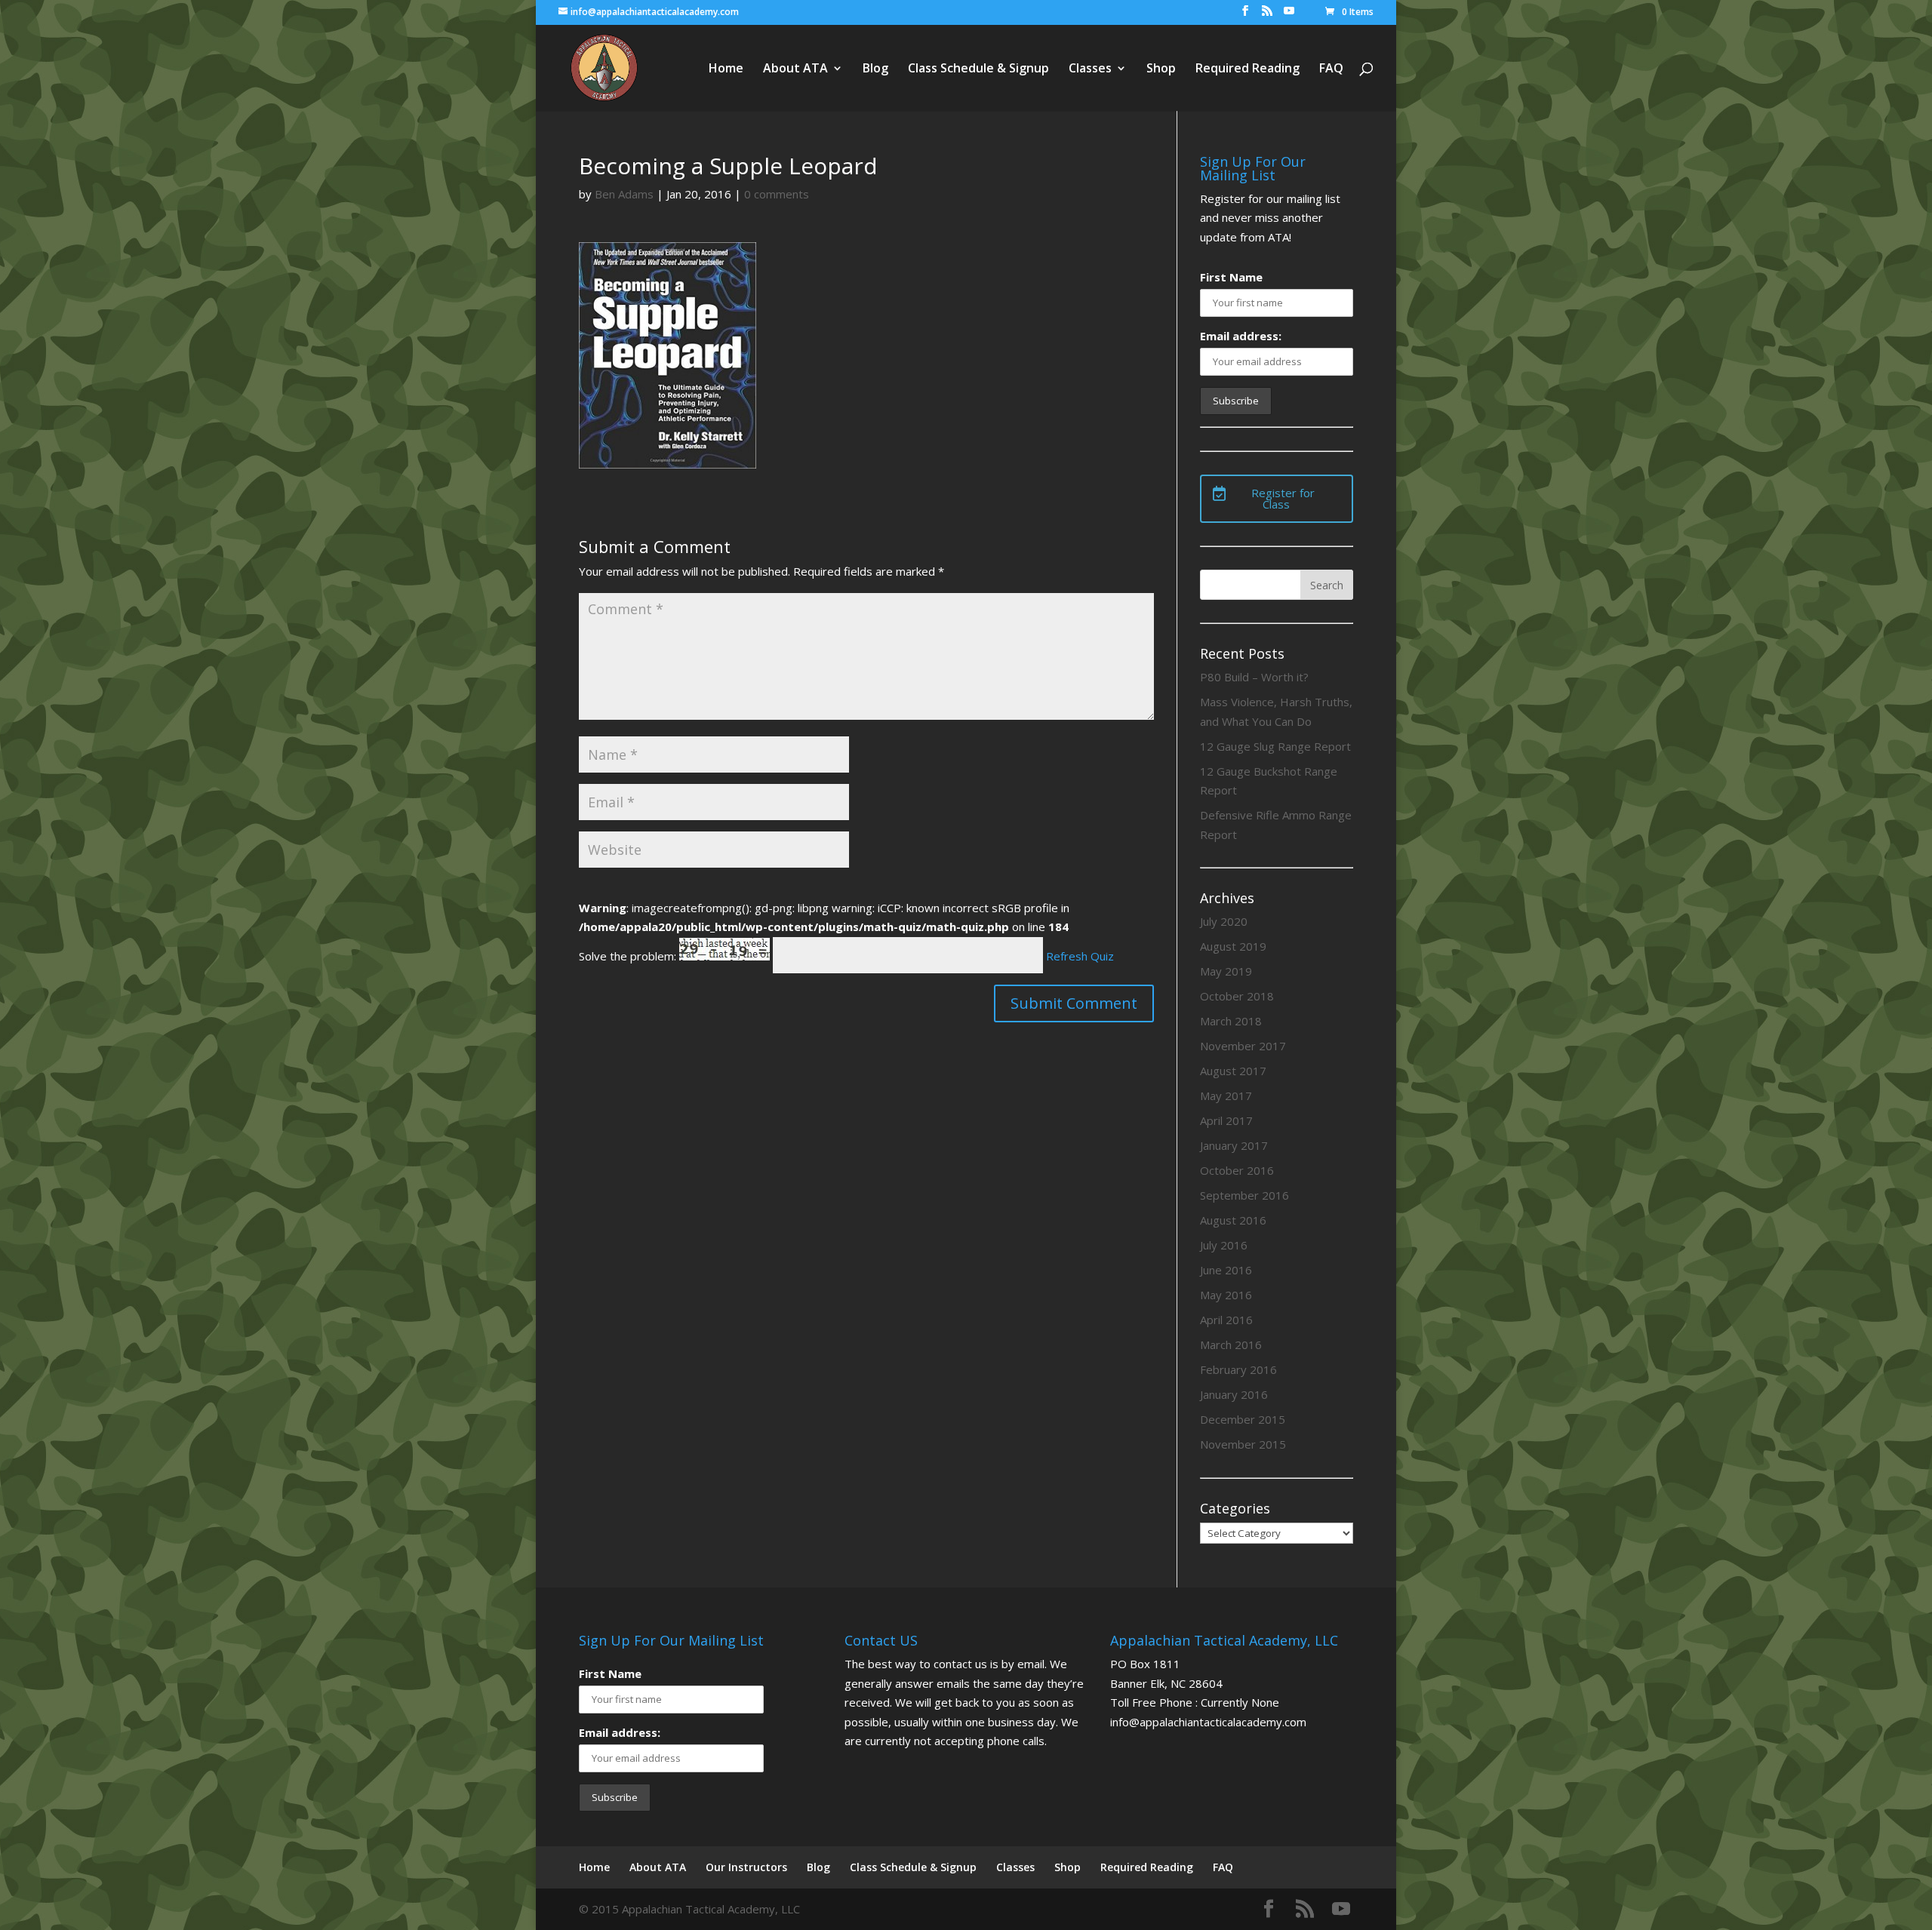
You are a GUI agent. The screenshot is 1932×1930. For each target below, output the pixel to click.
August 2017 (1233, 1071)
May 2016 (1226, 1295)
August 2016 (1233, 1220)
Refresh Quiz (1080, 956)
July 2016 (1224, 1245)
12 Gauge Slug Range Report (1275, 746)
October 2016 (1237, 1170)
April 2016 (1226, 1320)
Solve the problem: (629, 956)
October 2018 (1237, 996)
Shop (1161, 69)
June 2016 (1226, 1270)
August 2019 (1233, 946)
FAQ (1331, 69)
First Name (1231, 277)
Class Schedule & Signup (978, 69)
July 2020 (1224, 921)
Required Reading (1247, 69)
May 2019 (1226, 971)
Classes (1090, 69)
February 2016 (1238, 1369)
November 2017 (1243, 1046)
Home (726, 69)
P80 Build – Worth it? (1254, 677)
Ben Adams (624, 194)
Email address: (1241, 336)
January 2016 (1234, 1394)
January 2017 (1234, 1145)
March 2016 (1231, 1345)
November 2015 (1243, 1444)
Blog (875, 69)
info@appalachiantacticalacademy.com (1208, 1722)
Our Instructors (746, 1867)
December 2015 (1243, 1419)
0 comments (777, 194)
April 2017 (1226, 1120)
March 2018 (1231, 1021)
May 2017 (1226, 1096)
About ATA (795, 69)
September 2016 (1244, 1195)
